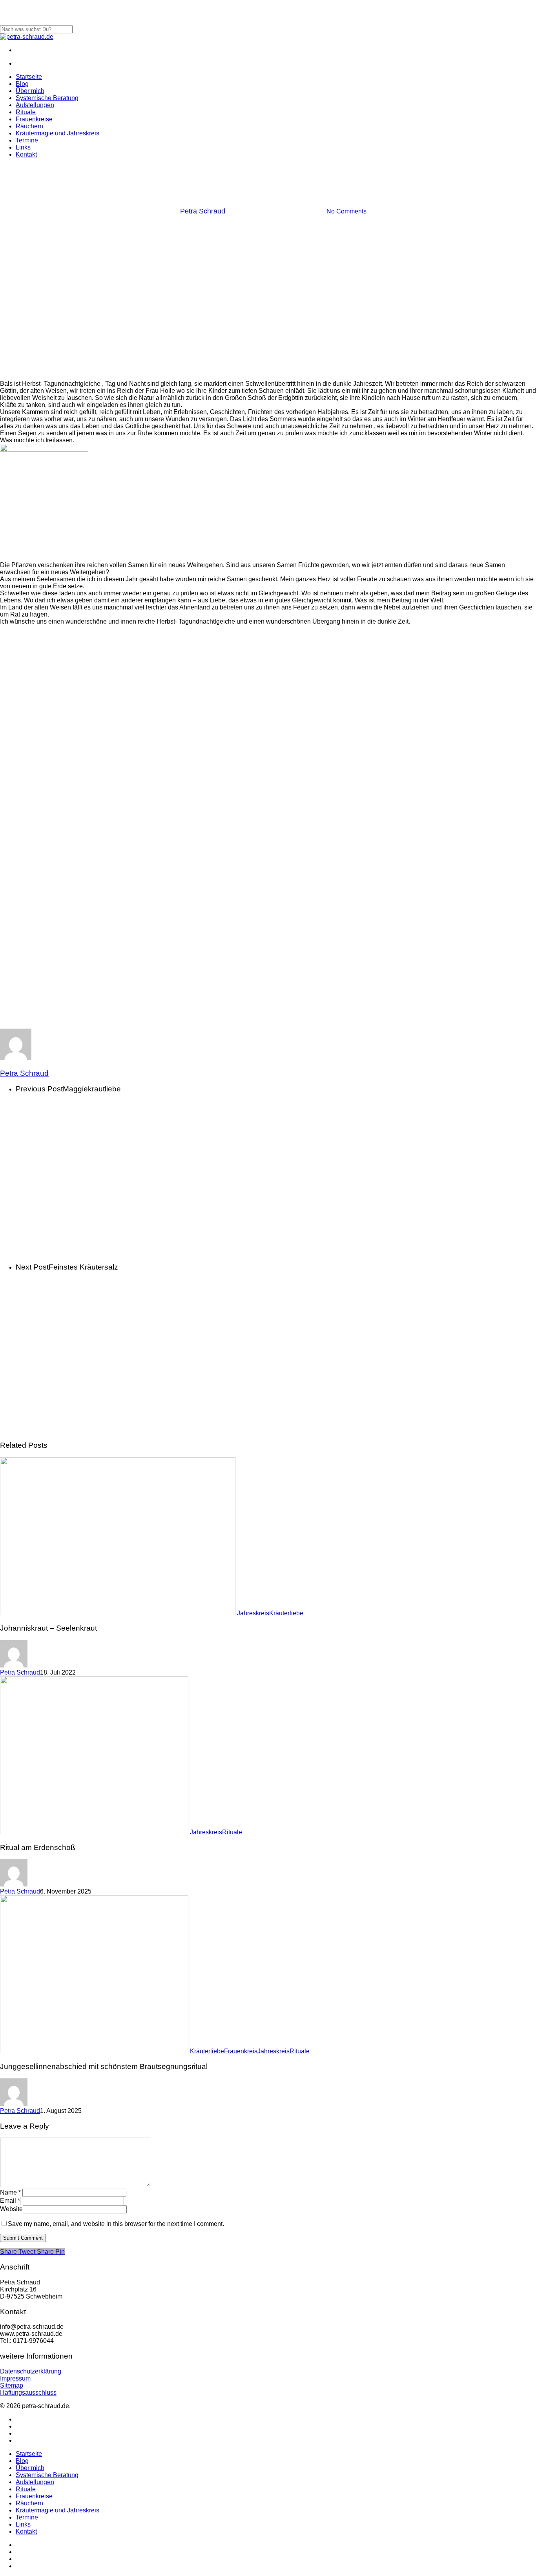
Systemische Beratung (47, 2475)
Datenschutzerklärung (31, 2371)
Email (10, 2201)
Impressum (15, 2378)
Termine (27, 2517)
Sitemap (12, 2385)
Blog (22, 2461)
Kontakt (26, 2531)
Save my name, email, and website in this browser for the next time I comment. (116, 2224)
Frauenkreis (241, 2051)
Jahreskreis (268, 171)
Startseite (29, 2454)
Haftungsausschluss (28, 2393)
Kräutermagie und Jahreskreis (57, 2510)
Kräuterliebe (286, 1613)
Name (10, 2192)
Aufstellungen (35, 2482)
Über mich (30, 2468)
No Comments (346, 211)
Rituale (232, 1832)
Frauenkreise (34, 2496)
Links (23, 2524)
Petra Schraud (203, 211)
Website (11, 2209)
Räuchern (29, 2503)
